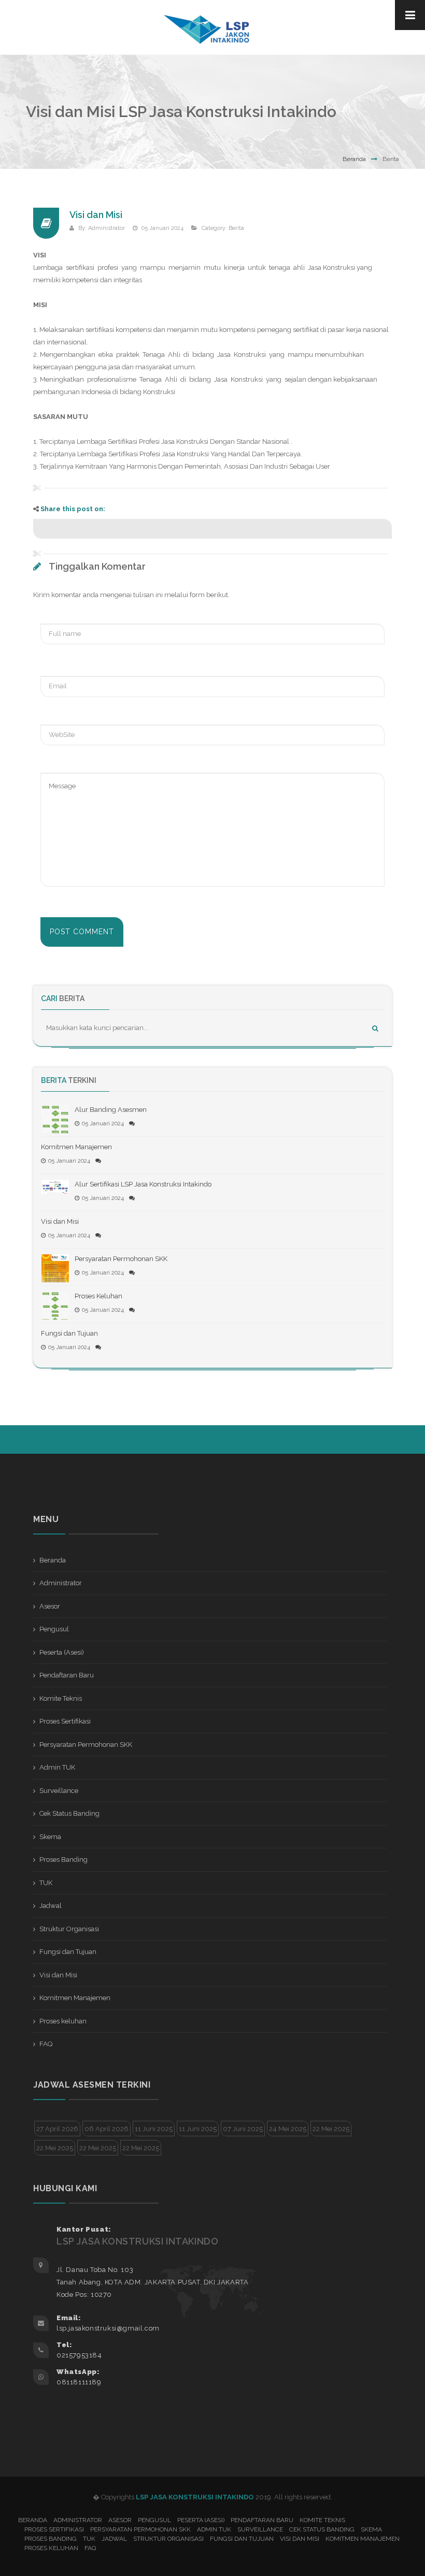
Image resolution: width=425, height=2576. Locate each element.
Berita (236, 228)
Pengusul (54, 1629)
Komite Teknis (61, 1698)
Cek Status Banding (69, 1813)
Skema (50, 1837)
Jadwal (51, 1906)
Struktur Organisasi (69, 1929)
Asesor (50, 1606)
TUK (46, 1883)
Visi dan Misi (96, 215)
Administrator (107, 228)
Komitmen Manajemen (76, 1147)
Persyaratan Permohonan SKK (121, 1259)
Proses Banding (63, 1859)
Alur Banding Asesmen (111, 1110)
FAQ (46, 2044)
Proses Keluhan (98, 1296)
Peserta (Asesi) (62, 1652)
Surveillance (59, 1791)
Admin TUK (57, 1767)
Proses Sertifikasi (65, 1721)
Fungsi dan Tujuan (69, 1333)
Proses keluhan (63, 2021)
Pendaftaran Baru (67, 1675)
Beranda (354, 159)
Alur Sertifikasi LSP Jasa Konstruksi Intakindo (143, 1184)
